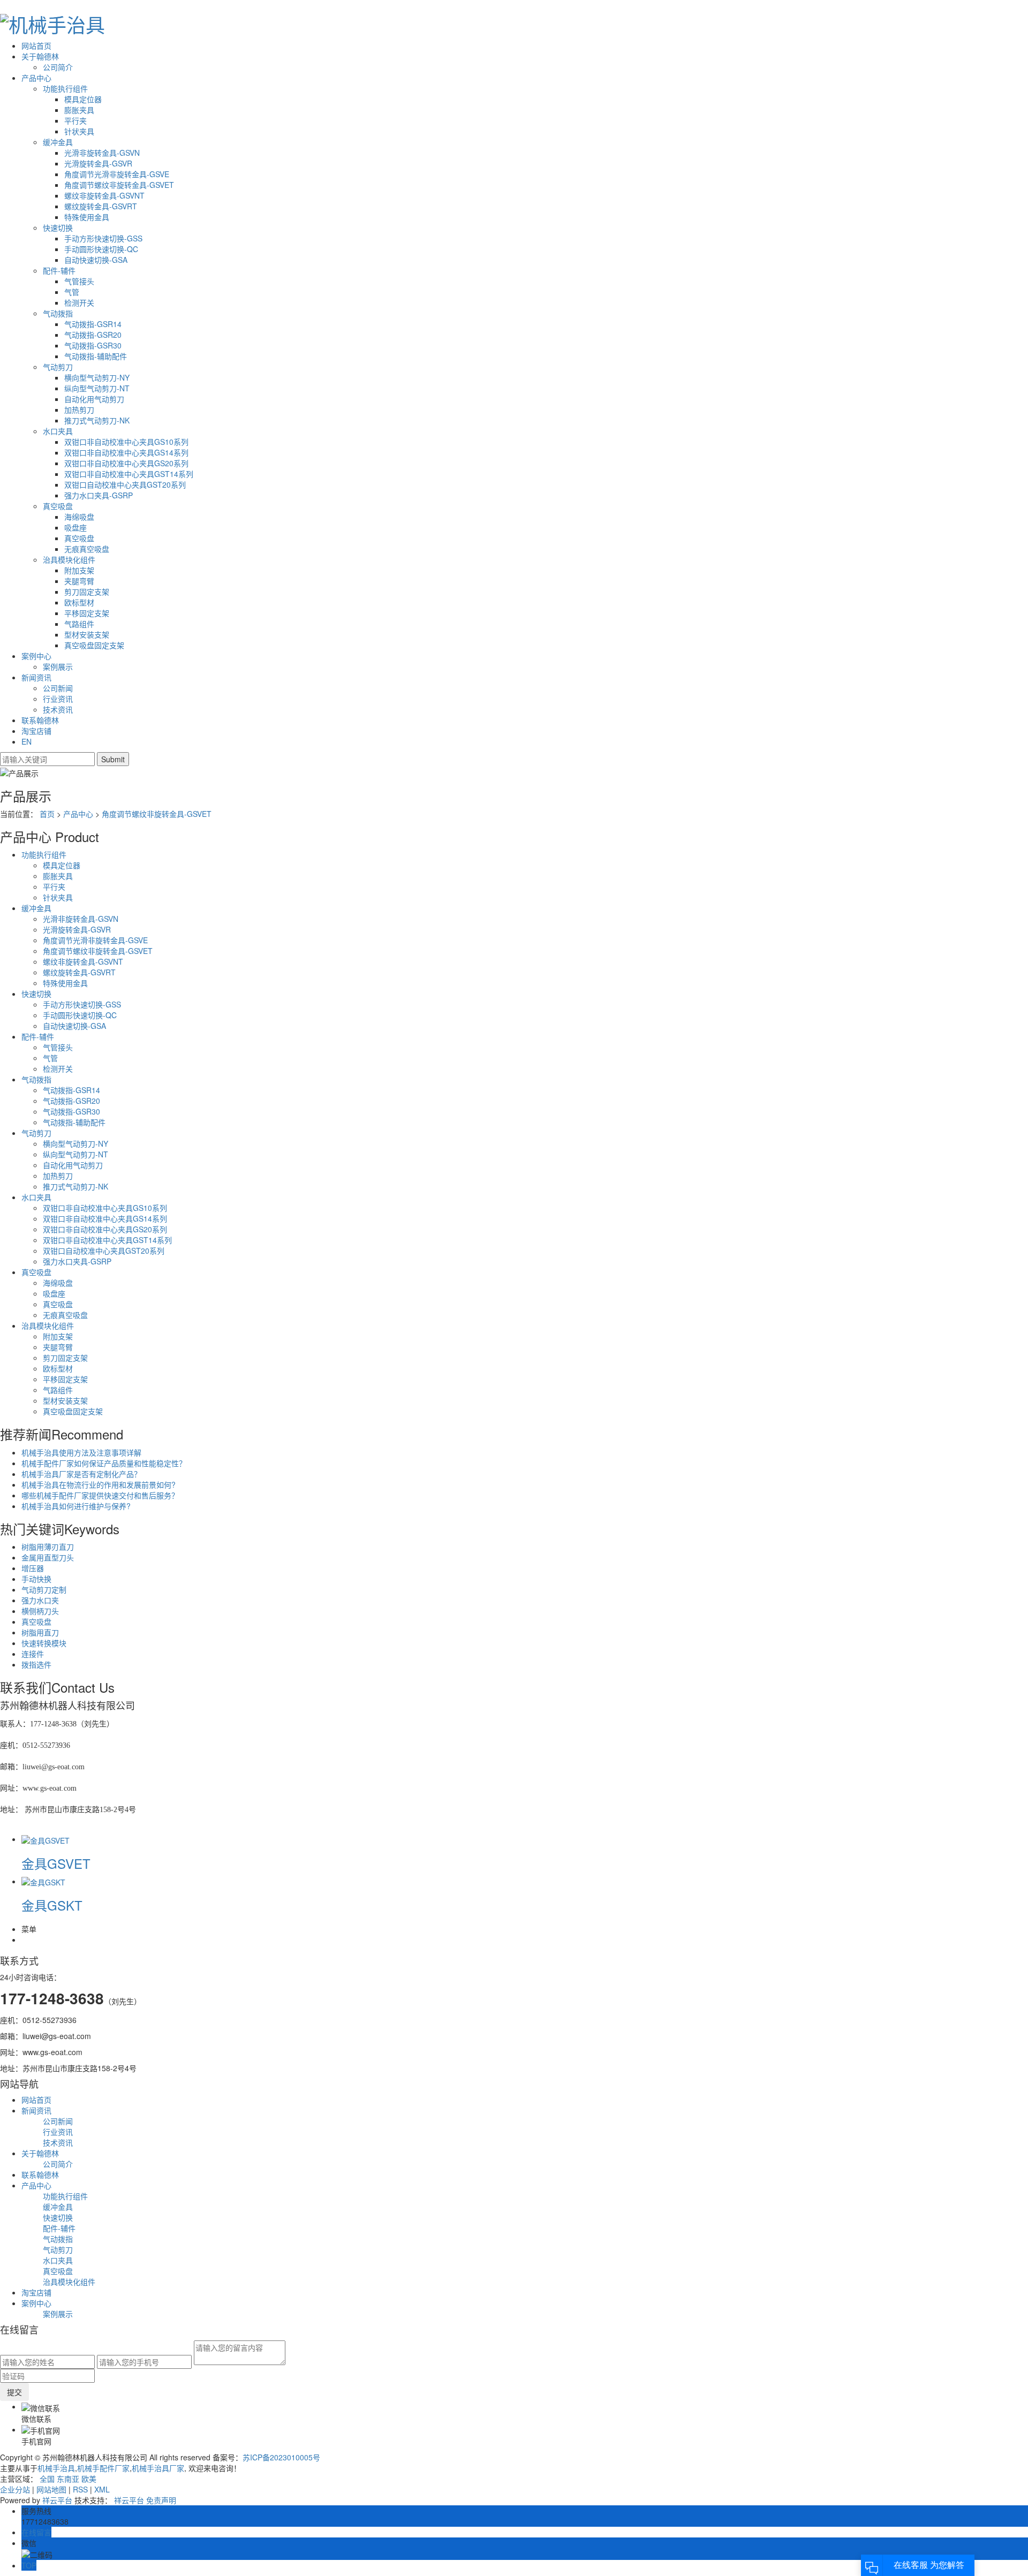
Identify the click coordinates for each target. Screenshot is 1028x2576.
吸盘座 (75, 527)
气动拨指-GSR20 (93, 335)
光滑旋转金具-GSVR (98, 163)
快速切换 (58, 228)
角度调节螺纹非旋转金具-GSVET (119, 185)
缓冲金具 (58, 142)
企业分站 (15, 2489)
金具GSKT (52, 1905)
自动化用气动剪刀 (94, 399)
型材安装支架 (87, 634)
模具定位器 (83, 99)
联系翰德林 (40, 720)
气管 (72, 292)
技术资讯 (58, 709)
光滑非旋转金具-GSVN (102, 153)
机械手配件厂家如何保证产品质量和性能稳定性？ (104, 1463)
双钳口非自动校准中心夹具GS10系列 (126, 442)
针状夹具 (79, 131)
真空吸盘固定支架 (94, 645)
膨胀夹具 (79, 110)
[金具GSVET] (46, 1839)
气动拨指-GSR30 (93, 345)
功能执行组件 (65, 88)
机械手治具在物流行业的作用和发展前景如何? (99, 1484)
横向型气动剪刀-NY (97, 377)
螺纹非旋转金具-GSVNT (104, 195)
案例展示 (58, 666)
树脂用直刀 (40, 1632)
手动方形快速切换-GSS (103, 238)
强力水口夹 (40, 1600)
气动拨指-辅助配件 (96, 356)
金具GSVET (56, 1863)
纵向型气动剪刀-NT (97, 388)
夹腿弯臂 (79, 581)
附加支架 (79, 570)
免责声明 (161, 2500)
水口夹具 (58, 431)
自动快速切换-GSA (96, 260)
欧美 (89, 2479)
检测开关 (79, 302)
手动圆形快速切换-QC (101, 249)
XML (102, 2489)
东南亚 (68, 2479)
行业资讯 (58, 699)
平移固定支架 (87, 613)
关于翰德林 (40, 56)
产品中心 (36, 78)
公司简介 (58, 67)
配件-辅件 (59, 270)
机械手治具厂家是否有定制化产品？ (81, 1474)
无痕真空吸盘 (87, 549)
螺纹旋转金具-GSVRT (101, 206)
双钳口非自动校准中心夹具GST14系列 (129, 474)
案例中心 (36, 656)
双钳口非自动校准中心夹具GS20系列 (126, 463)
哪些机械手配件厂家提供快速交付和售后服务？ (100, 1495)
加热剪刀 (79, 410)
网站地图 (51, 2489)
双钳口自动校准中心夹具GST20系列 (125, 484)
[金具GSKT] (43, 1881)
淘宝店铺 (36, 731)
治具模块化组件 (69, 559)
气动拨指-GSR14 (93, 324)
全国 (47, 2479)
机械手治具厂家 (158, 2468)
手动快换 (36, 1579)
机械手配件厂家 (103, 2468)
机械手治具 (56, 2468)
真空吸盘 (58, 506)
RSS (80, 2489)
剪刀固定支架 (87, 592)
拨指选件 (36, 1664)
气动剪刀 (58, 367)
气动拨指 (58, 313)
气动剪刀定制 (44, 1589)
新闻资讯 (36, 677)
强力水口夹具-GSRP (99, 495)
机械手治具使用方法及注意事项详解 (81, 1452)
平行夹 (75, 120)
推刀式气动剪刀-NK (97, 420)
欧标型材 (79, 602)
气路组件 (79, 624)
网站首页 (36, 46)
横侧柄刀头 (40, 1611)
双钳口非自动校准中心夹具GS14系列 (126, 452)
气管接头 (79, 281)
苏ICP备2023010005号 (281, 2457)
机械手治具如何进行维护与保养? (76, 1506)
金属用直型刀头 (48, 1557)
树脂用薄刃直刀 (48, 1547)
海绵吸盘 (79, 517)
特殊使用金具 (87, 217)
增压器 (33, 1568)
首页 (47, 814)
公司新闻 (58, 688)
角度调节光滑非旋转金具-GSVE (117, 174)
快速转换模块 (44, 1643)
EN (27, 741)
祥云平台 (57, 2500)
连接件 (33, 1654)
